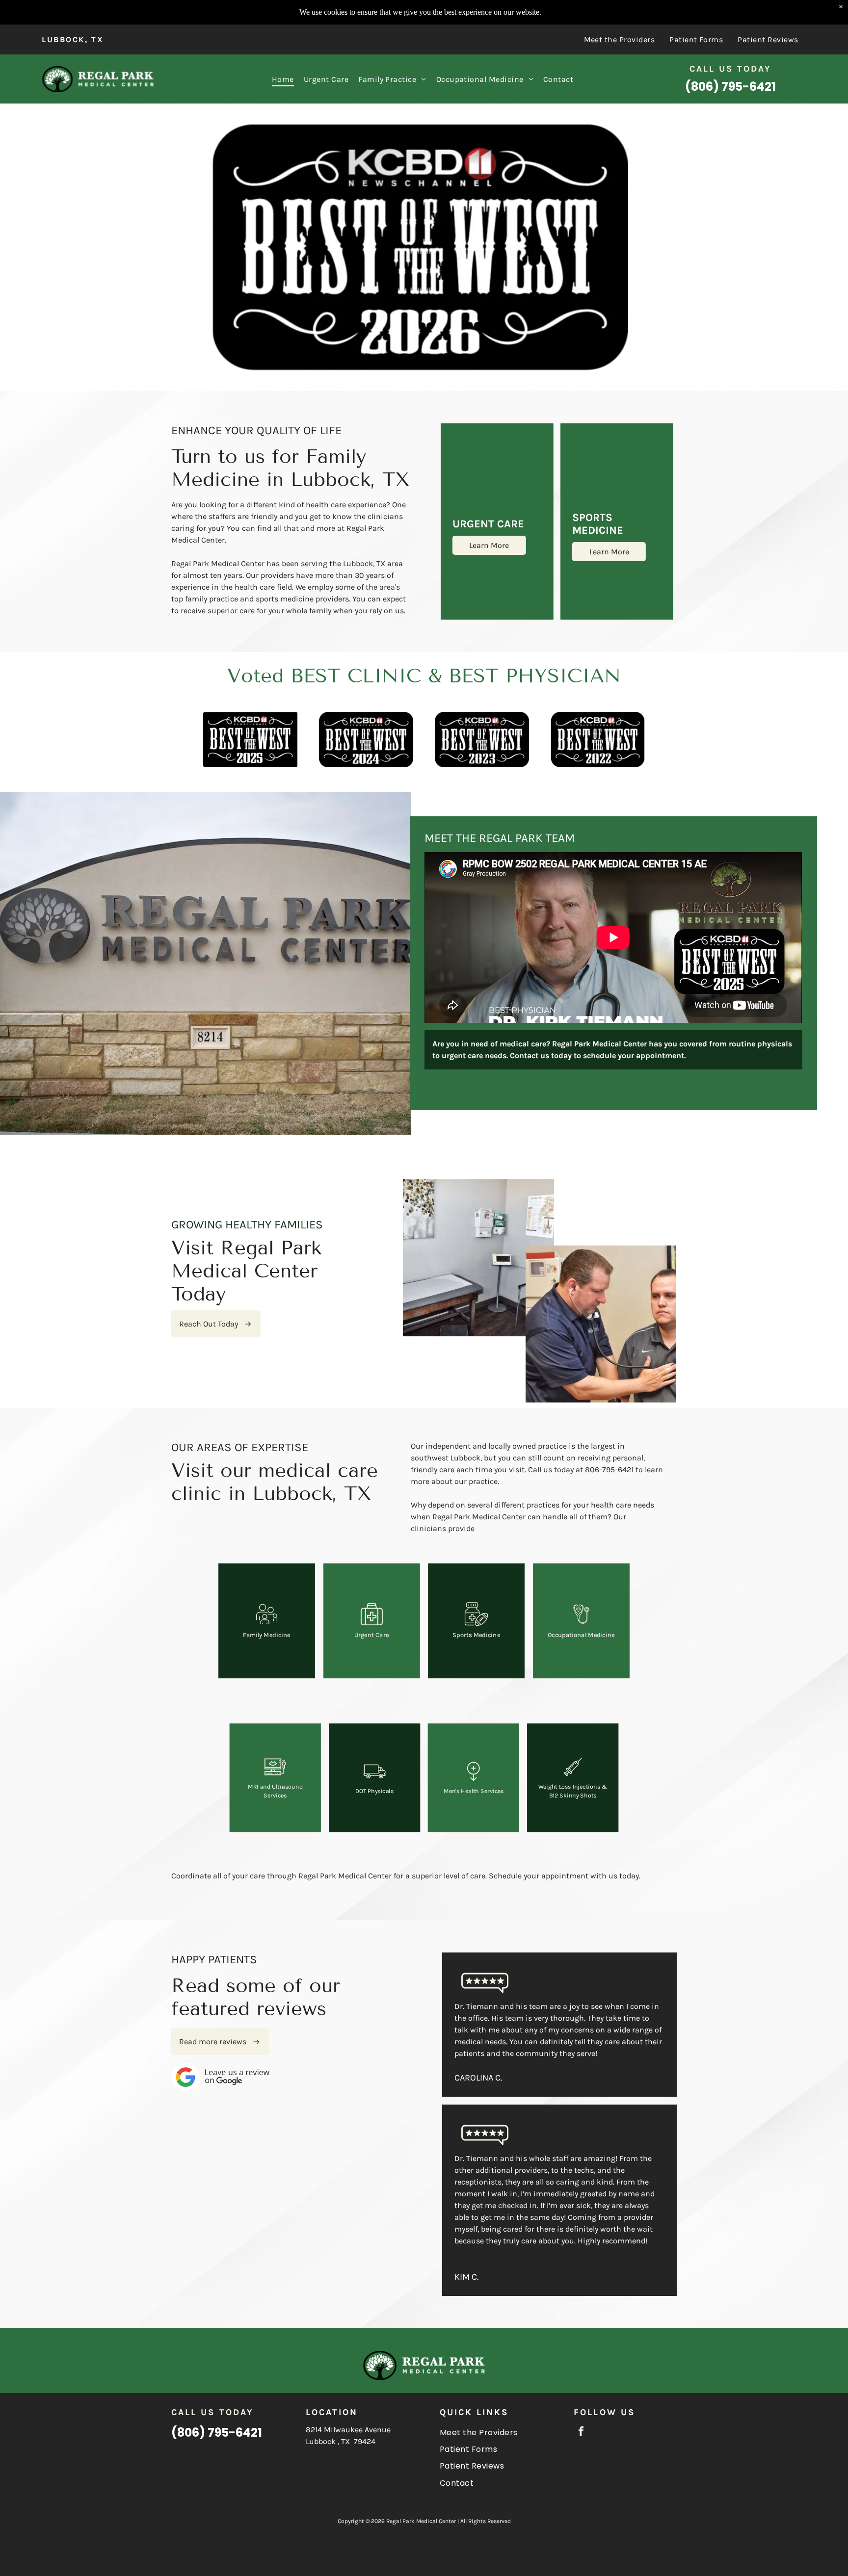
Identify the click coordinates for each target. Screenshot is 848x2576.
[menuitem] (620, 39)
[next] (827, 247)
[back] (21, 247)
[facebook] (581, 2433)
